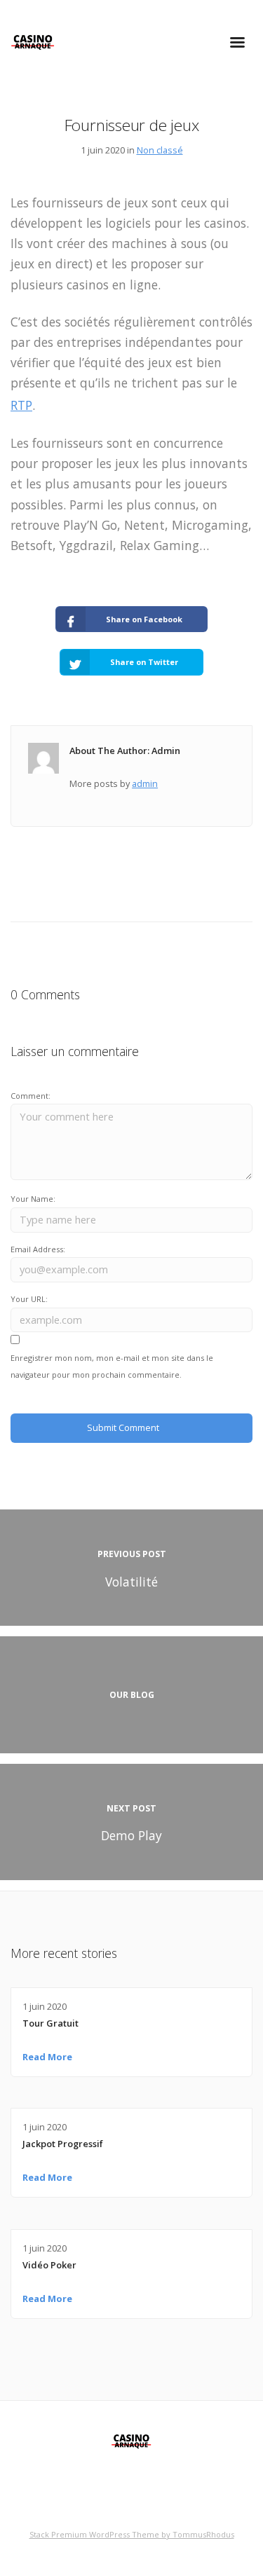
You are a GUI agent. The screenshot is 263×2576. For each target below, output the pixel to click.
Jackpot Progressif (63, 2144)
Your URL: (29, 1299)
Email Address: (38, 1249)
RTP (21, 405)
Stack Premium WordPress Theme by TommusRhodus (132, 2534)
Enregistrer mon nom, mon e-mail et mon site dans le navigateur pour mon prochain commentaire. (112, 1366)
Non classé (160, 150)
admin (145, 783)
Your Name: (33, 1199)
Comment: (31, 1096)
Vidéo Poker (49, 2265)
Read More (47, 2057)
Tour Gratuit (50, 2023)
